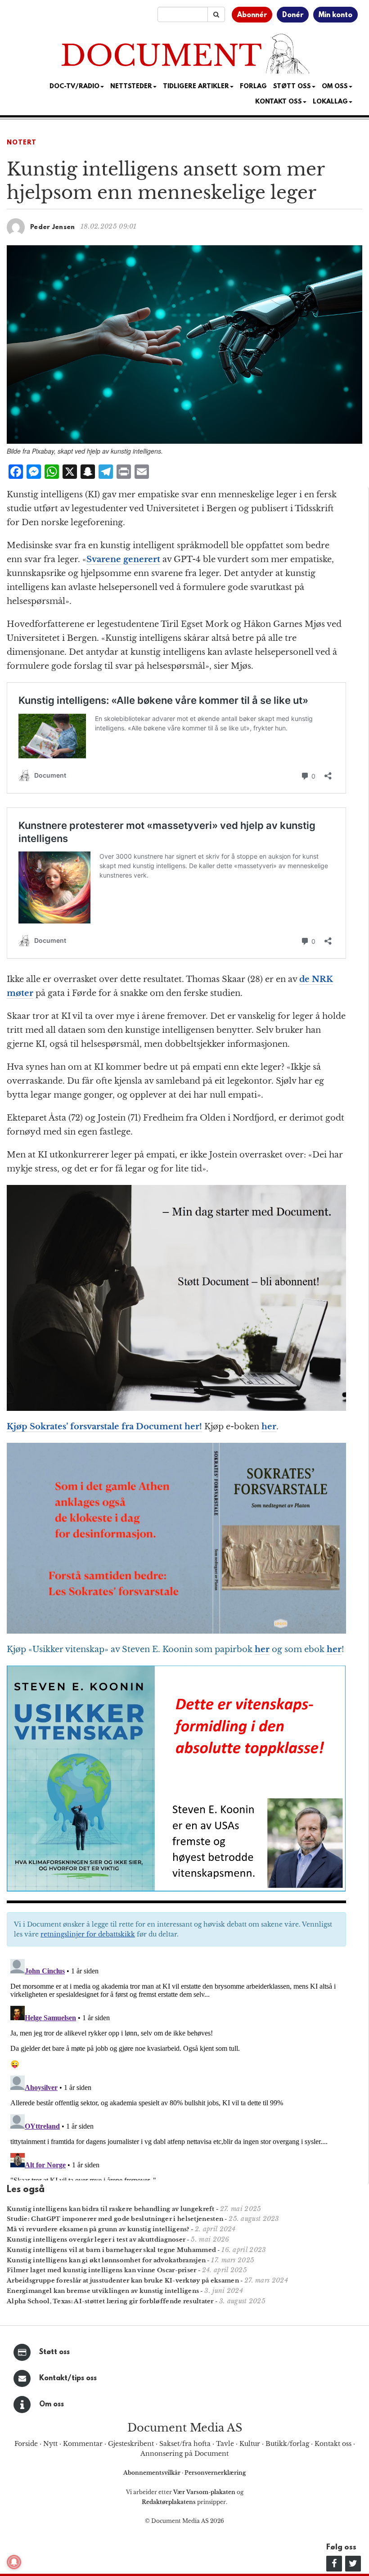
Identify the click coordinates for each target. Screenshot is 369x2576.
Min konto (335, 15)
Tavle (225, 2444)
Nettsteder (131, 87)
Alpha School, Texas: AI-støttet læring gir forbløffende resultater (110, 2301)
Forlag (253, 87)
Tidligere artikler (196, 87)
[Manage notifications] (14, 2562)
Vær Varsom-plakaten (204, 2492)
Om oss (52, 2405)
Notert (22, 143)
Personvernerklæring (215, 2473)
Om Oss (335, 87)
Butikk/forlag (287, 2444)
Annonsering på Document (184, 2454)
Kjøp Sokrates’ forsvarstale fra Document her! (104, 1427)
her (269, 1427)
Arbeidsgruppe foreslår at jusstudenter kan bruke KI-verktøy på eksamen (123, 2281)
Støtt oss (54, 2352)
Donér (293, 15)
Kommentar (83, 2444)
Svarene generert (123, 559)
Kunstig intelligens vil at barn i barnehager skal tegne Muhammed (111, 2250)
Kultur (250, 2444)
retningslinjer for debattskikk (88, 1934)
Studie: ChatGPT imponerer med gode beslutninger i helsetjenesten (115, 2219)
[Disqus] (176, 2068)
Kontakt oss (279, 102)
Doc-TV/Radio (74, 87)
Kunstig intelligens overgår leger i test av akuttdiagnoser (96, 2240)
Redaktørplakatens (169, 2502)
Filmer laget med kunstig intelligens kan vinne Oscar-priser (102, 2270)
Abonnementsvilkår (153, 2473)
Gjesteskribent (131, 2444)
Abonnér (252, 15)
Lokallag (330, 102)
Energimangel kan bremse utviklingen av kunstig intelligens (103, 2291)
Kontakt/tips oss (68, 2378)
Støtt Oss (292, 87)
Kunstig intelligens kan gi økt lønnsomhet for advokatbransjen (106, 2260)
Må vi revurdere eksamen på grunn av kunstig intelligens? (98, 2229)
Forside (26, 2444)
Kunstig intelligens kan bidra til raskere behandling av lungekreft (111, 2209)
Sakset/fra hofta (185, 2444)
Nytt (50, 2444)
